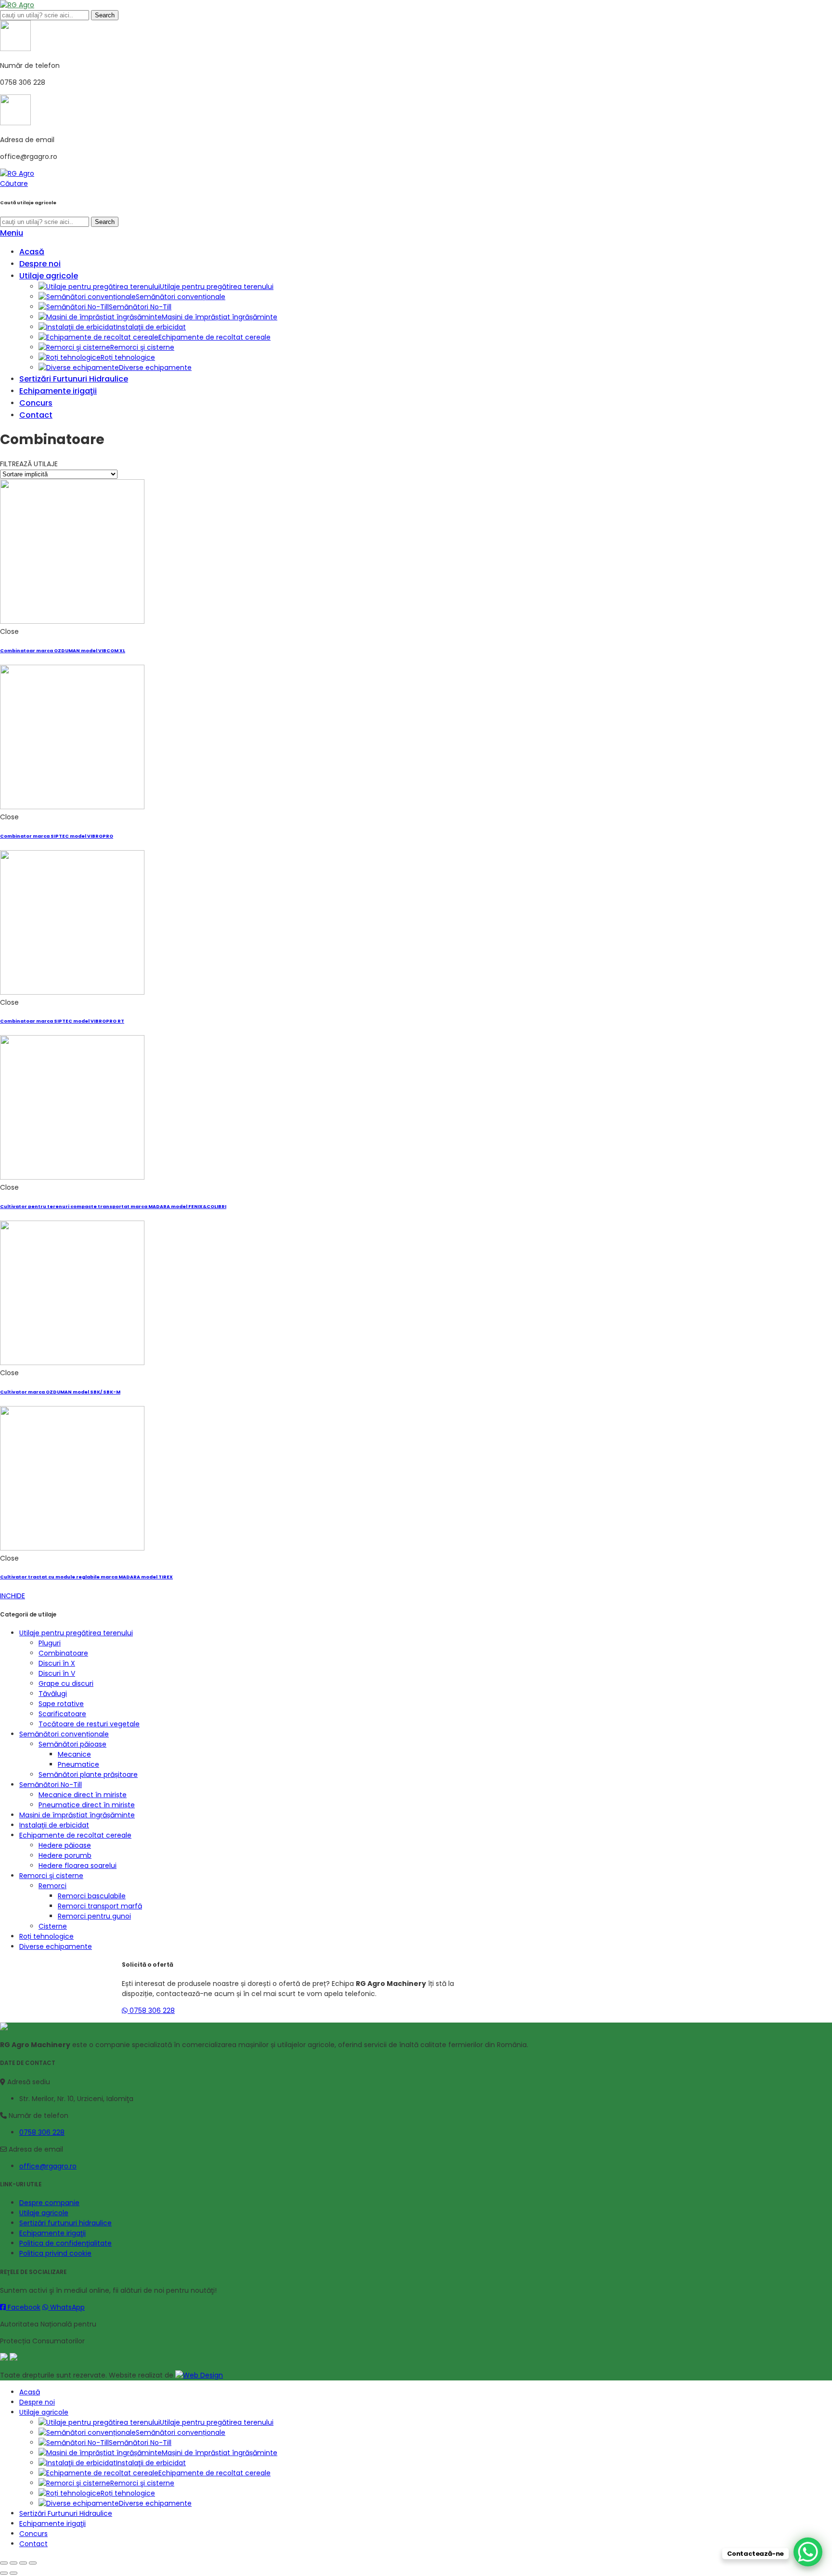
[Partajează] (13, 2563)
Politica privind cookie (55, 2253)
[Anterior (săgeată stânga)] (4, 2573)
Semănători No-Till (51, 1785)
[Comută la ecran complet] (23, 2563)
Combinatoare (63, 1653)
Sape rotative (61, 1704)
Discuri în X (57, 1663)
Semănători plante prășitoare (88, 1774)
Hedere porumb (65, 1855)
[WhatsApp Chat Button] (808, 2552)
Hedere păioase (65, 1845)
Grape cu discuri (66, 1683)
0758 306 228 (151, 2011)
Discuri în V (57, 1673)
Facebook (23, 2307)
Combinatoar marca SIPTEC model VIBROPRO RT (62, 1021)
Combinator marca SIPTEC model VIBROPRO (57, 836)
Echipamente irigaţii (52, 2233)
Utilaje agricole (44, 2213)
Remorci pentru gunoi (94, 1916)
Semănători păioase (72, 1744)
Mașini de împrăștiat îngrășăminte (77, 1815)
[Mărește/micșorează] (33, 2563)
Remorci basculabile (92, 1896)
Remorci (52, 1886)
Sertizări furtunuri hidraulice (65, 2223)
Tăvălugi (53, 1694)
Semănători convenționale (64, 1734)
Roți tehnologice (46, 1936)
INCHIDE (13, 1596)
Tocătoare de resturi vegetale (89, 1724)
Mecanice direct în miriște (83, 1795)
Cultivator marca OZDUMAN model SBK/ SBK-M (60, 1392)
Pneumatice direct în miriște (87, 1805)
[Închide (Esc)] (4, 2563)
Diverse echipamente (56, 1946)
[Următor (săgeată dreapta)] (13, 2573)
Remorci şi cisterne (51, 1876)
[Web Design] (199, 2375)
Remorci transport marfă (100, 1906)
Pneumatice (78, 1764)
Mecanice (74, 1754)
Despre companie (49, 2203)
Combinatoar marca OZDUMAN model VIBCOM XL (63, 651)
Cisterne (53, 1926)
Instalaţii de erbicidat (54, 1825)
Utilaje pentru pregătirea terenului (76, 1633)
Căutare (14, 184)
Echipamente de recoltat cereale (75, 1835)
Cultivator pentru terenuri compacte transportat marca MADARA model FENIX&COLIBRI (113, 1206)
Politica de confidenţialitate (65, 2243)
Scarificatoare (62, 1714)
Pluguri (50, 1643)
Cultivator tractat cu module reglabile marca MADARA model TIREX (86, 1577)
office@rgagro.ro (48, 2166)
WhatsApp (66, 2307)
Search (105, 15)
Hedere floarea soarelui (78, 1866)
